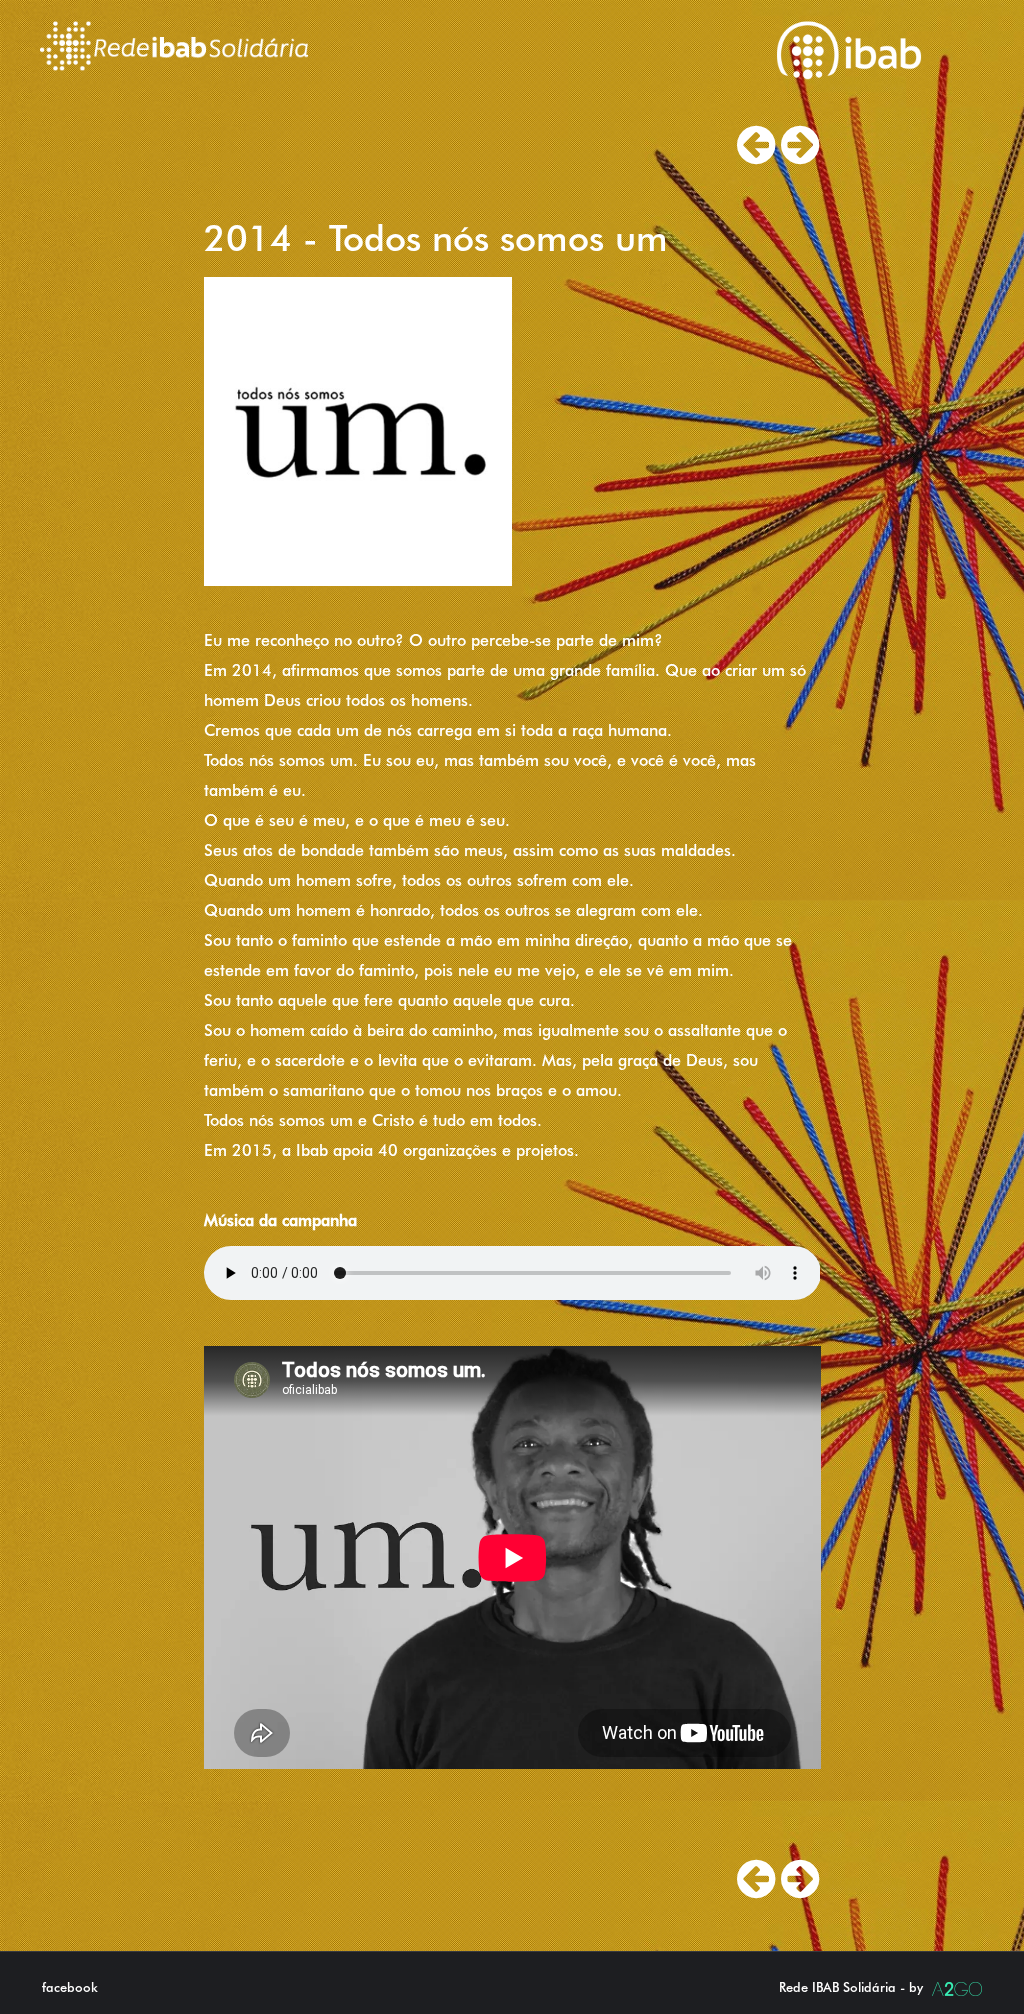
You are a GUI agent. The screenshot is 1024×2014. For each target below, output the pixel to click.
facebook (70, 1987)
